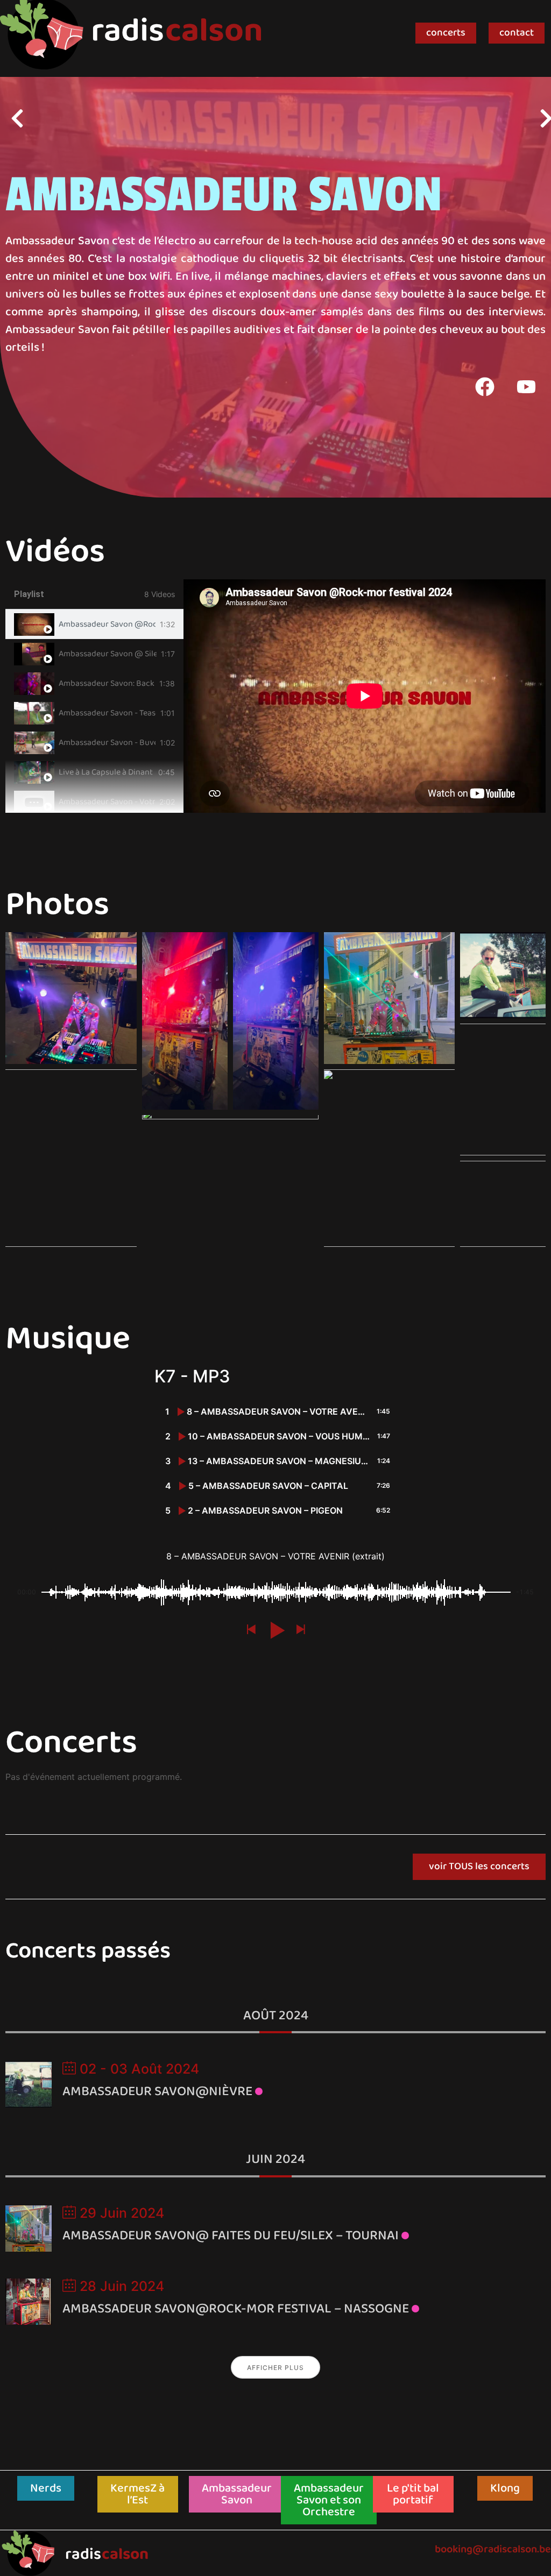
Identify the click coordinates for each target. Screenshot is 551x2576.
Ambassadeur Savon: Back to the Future (107, 684)
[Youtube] (526, 387)
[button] (71, 998)
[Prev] (144, 118)
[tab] (94, 624)
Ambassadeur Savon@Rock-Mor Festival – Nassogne (236, 2309)
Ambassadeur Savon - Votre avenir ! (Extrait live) (107, 802)
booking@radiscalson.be (493, 2549)
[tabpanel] (365, 696)
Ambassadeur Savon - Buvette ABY (107, 743)
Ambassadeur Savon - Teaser (107, 713)
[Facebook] (485, 387)
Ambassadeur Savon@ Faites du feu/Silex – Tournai (231, 2236)
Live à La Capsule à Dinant (106, 772)
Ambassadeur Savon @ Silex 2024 (108, 654)
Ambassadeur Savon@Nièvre (157, 2091)
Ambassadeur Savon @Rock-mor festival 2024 (107, 625)
